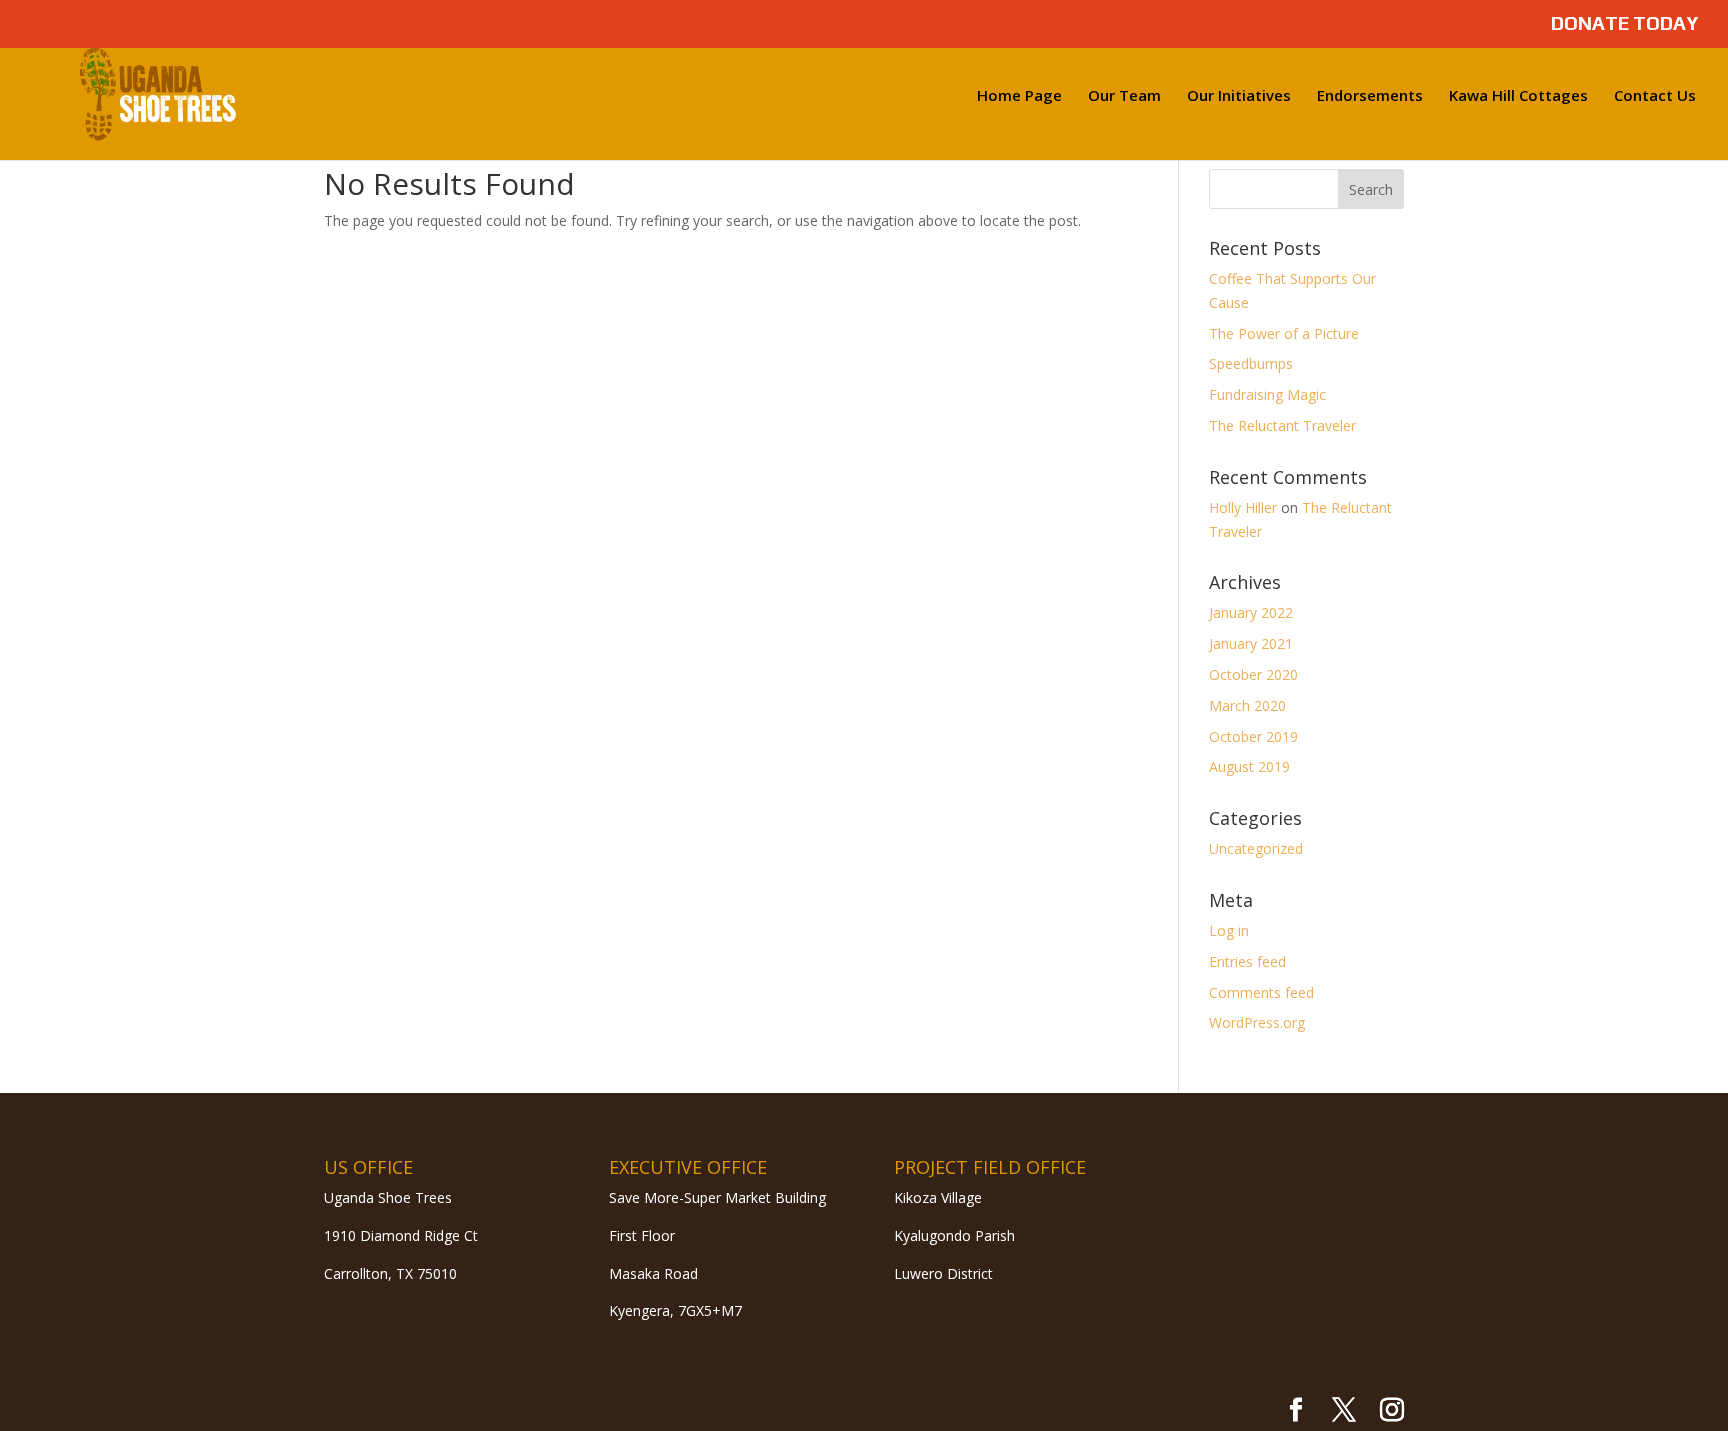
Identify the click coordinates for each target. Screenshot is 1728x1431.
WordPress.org (1257, 1022)
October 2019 (1253, 736)
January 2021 (1251, 643)
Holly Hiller (1243, 507)
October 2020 (1253, 674)
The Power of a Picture (1284, 333)
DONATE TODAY (1624, 24)
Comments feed (1261, 992)
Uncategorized (1256, 848)
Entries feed (1247, 961)
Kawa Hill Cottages (1518, 96)
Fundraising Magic (1267, 394)
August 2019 (1249, 766)
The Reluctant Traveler (1282, 425)
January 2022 (1251, 612)
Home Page (1019, 96)
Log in (1229, 930)
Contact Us (1655, 96)
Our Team (1124, 96)
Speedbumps (1251, 363)
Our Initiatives (1239, 96)
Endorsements (1370, 96)
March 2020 (1247, 705)
